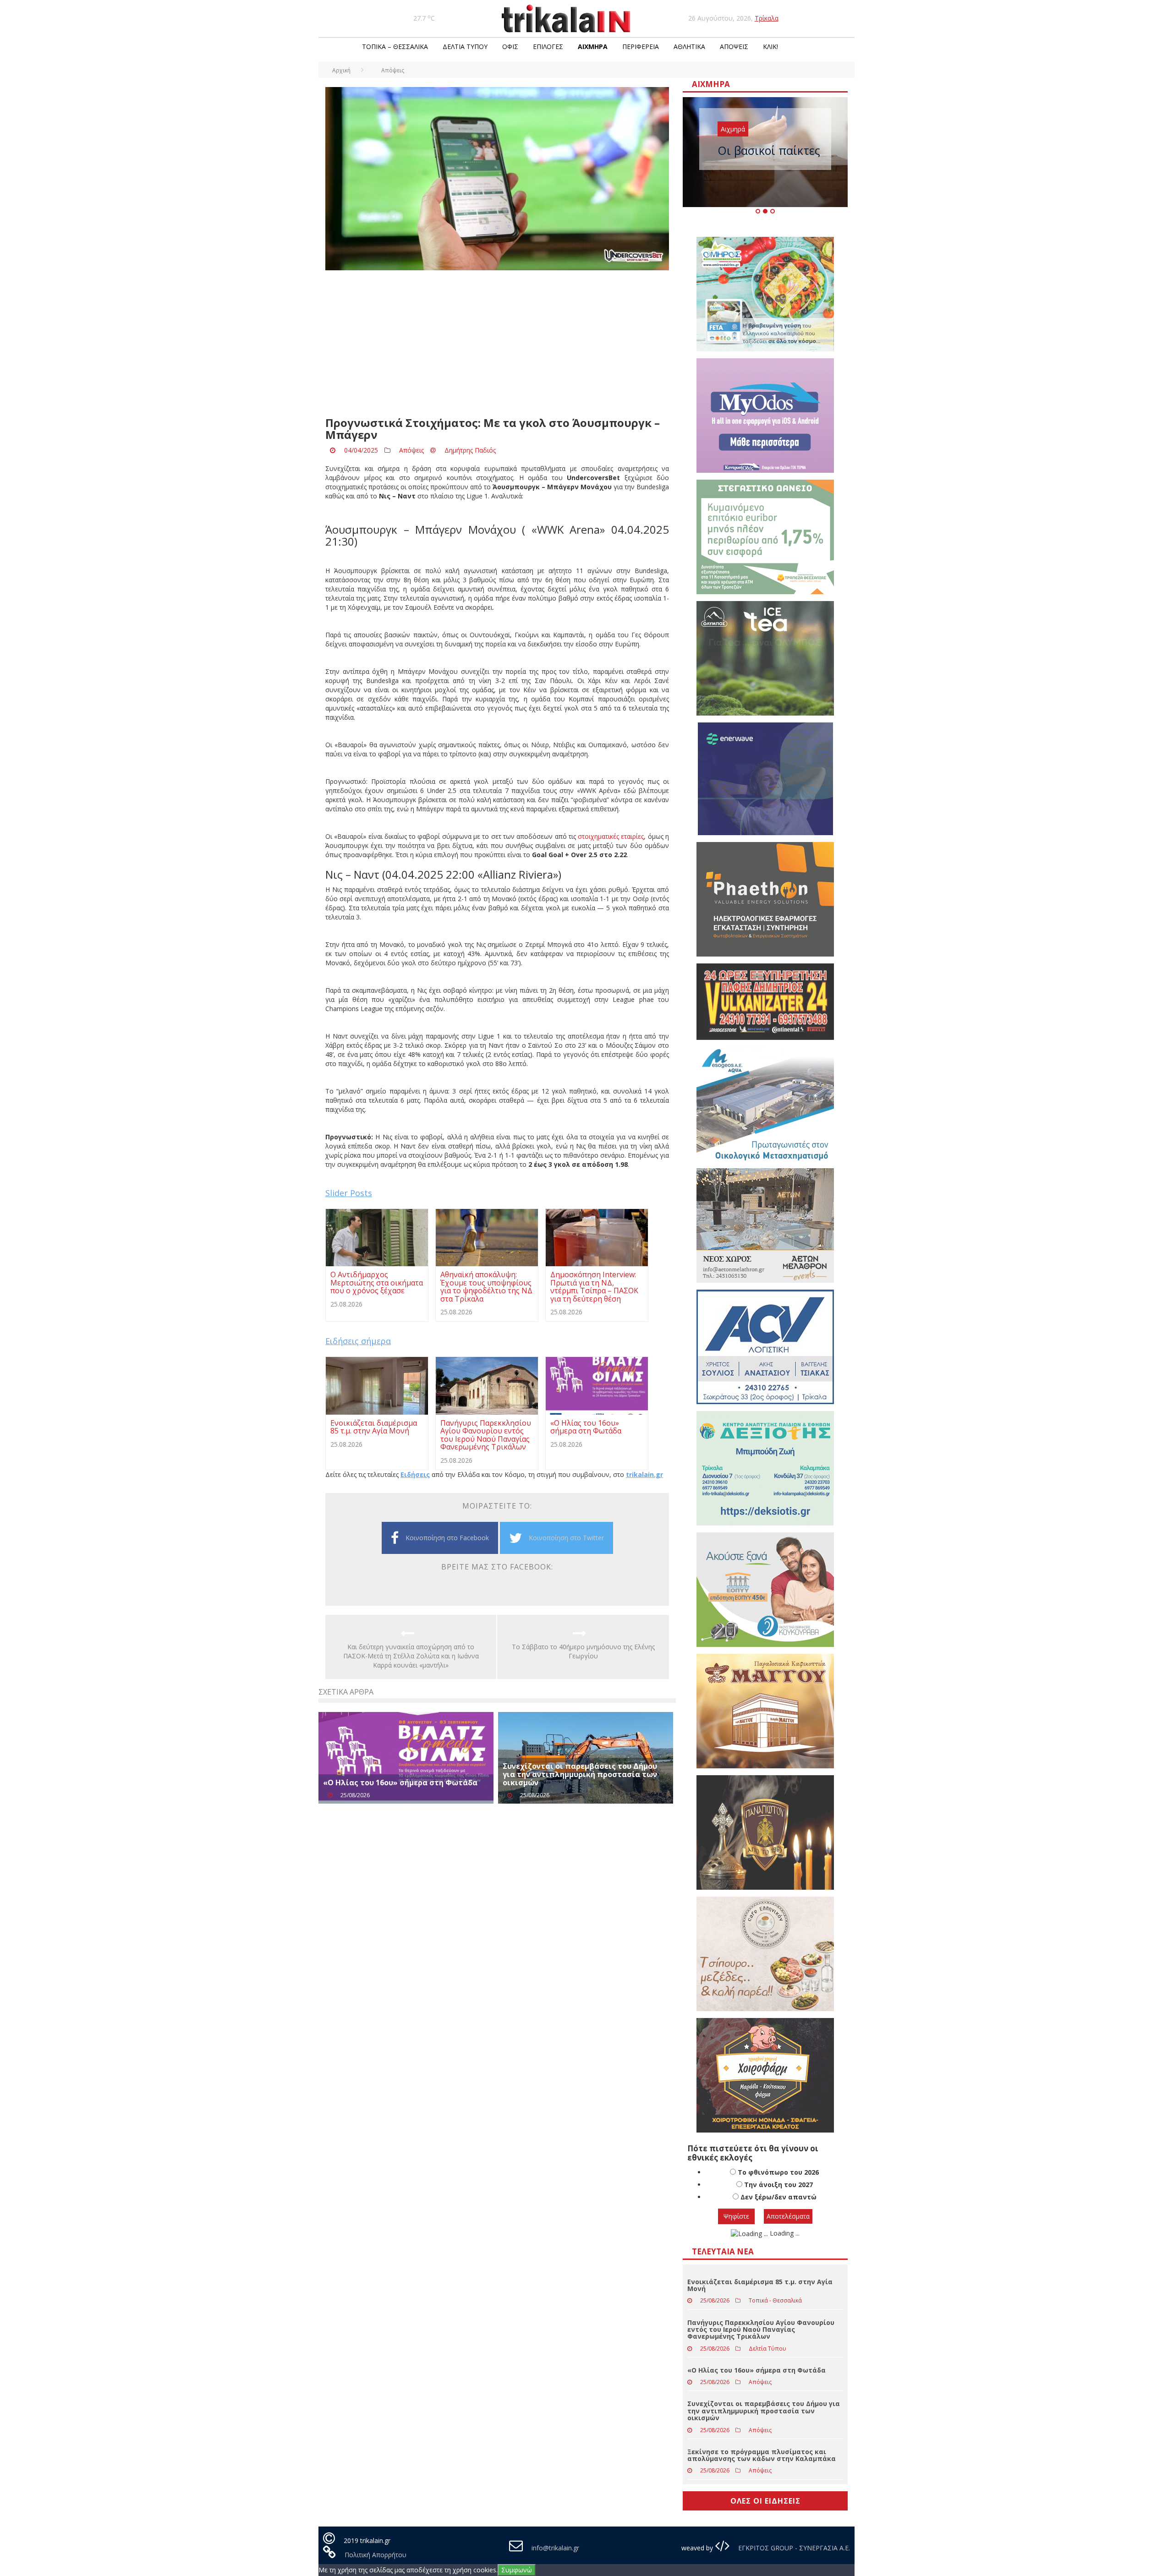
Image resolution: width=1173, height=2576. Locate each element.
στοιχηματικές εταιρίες (611, 836)
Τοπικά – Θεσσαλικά (395, 46)
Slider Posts (349, 1193)
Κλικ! (770, 46)
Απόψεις (734, 46)
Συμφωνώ (517, 2570)
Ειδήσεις (415, 1474)
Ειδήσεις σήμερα (358, 1341)
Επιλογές (548, 46)
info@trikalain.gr (555, 2548)
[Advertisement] (497, 344)
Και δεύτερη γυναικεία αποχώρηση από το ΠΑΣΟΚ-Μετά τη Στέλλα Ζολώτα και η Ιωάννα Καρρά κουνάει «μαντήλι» (411, 1656)
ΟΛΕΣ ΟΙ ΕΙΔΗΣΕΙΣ (765, 2501)
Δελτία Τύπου (465, 46)
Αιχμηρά (593, 46)
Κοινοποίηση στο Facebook (447, 1538)
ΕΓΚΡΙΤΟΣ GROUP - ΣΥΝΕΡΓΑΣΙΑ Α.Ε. (793, 2548)
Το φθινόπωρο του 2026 (778, 2172)
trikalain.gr (644, 1474)
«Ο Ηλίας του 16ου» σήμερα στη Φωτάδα (400, 1783)
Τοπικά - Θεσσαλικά (775, 2300)
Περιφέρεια (641, 46)
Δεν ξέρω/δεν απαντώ (778, 2197)
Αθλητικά (689, 46)
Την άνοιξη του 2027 (778, 2185)
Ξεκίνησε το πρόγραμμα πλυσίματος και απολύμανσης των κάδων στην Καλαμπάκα (762, 2455)
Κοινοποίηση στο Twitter (566, 1538)
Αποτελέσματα (788, 2216)
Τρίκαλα (767, 18)
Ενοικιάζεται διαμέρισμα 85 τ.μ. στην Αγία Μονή (760, 2285)
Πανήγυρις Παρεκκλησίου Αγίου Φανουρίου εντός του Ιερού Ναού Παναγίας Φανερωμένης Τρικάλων (761, 2330)
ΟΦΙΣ (510, 46)
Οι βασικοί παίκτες (769, 150)
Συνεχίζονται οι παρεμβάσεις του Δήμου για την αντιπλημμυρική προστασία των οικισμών (580, 1774)
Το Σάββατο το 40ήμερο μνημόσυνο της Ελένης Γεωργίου (583, 1651)
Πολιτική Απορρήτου (375, 2555)
